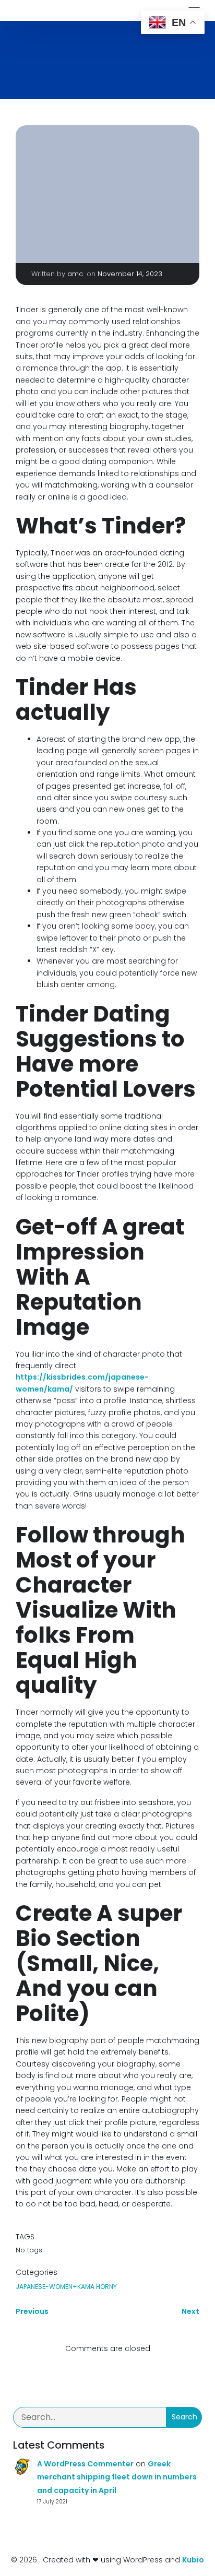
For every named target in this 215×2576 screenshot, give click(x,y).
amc (75, 274)
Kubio (193, 2560)
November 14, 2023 (130, 274)
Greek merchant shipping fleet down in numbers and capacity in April (117, 2477)
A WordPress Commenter (85, 2464)
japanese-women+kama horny (66, 2287)
